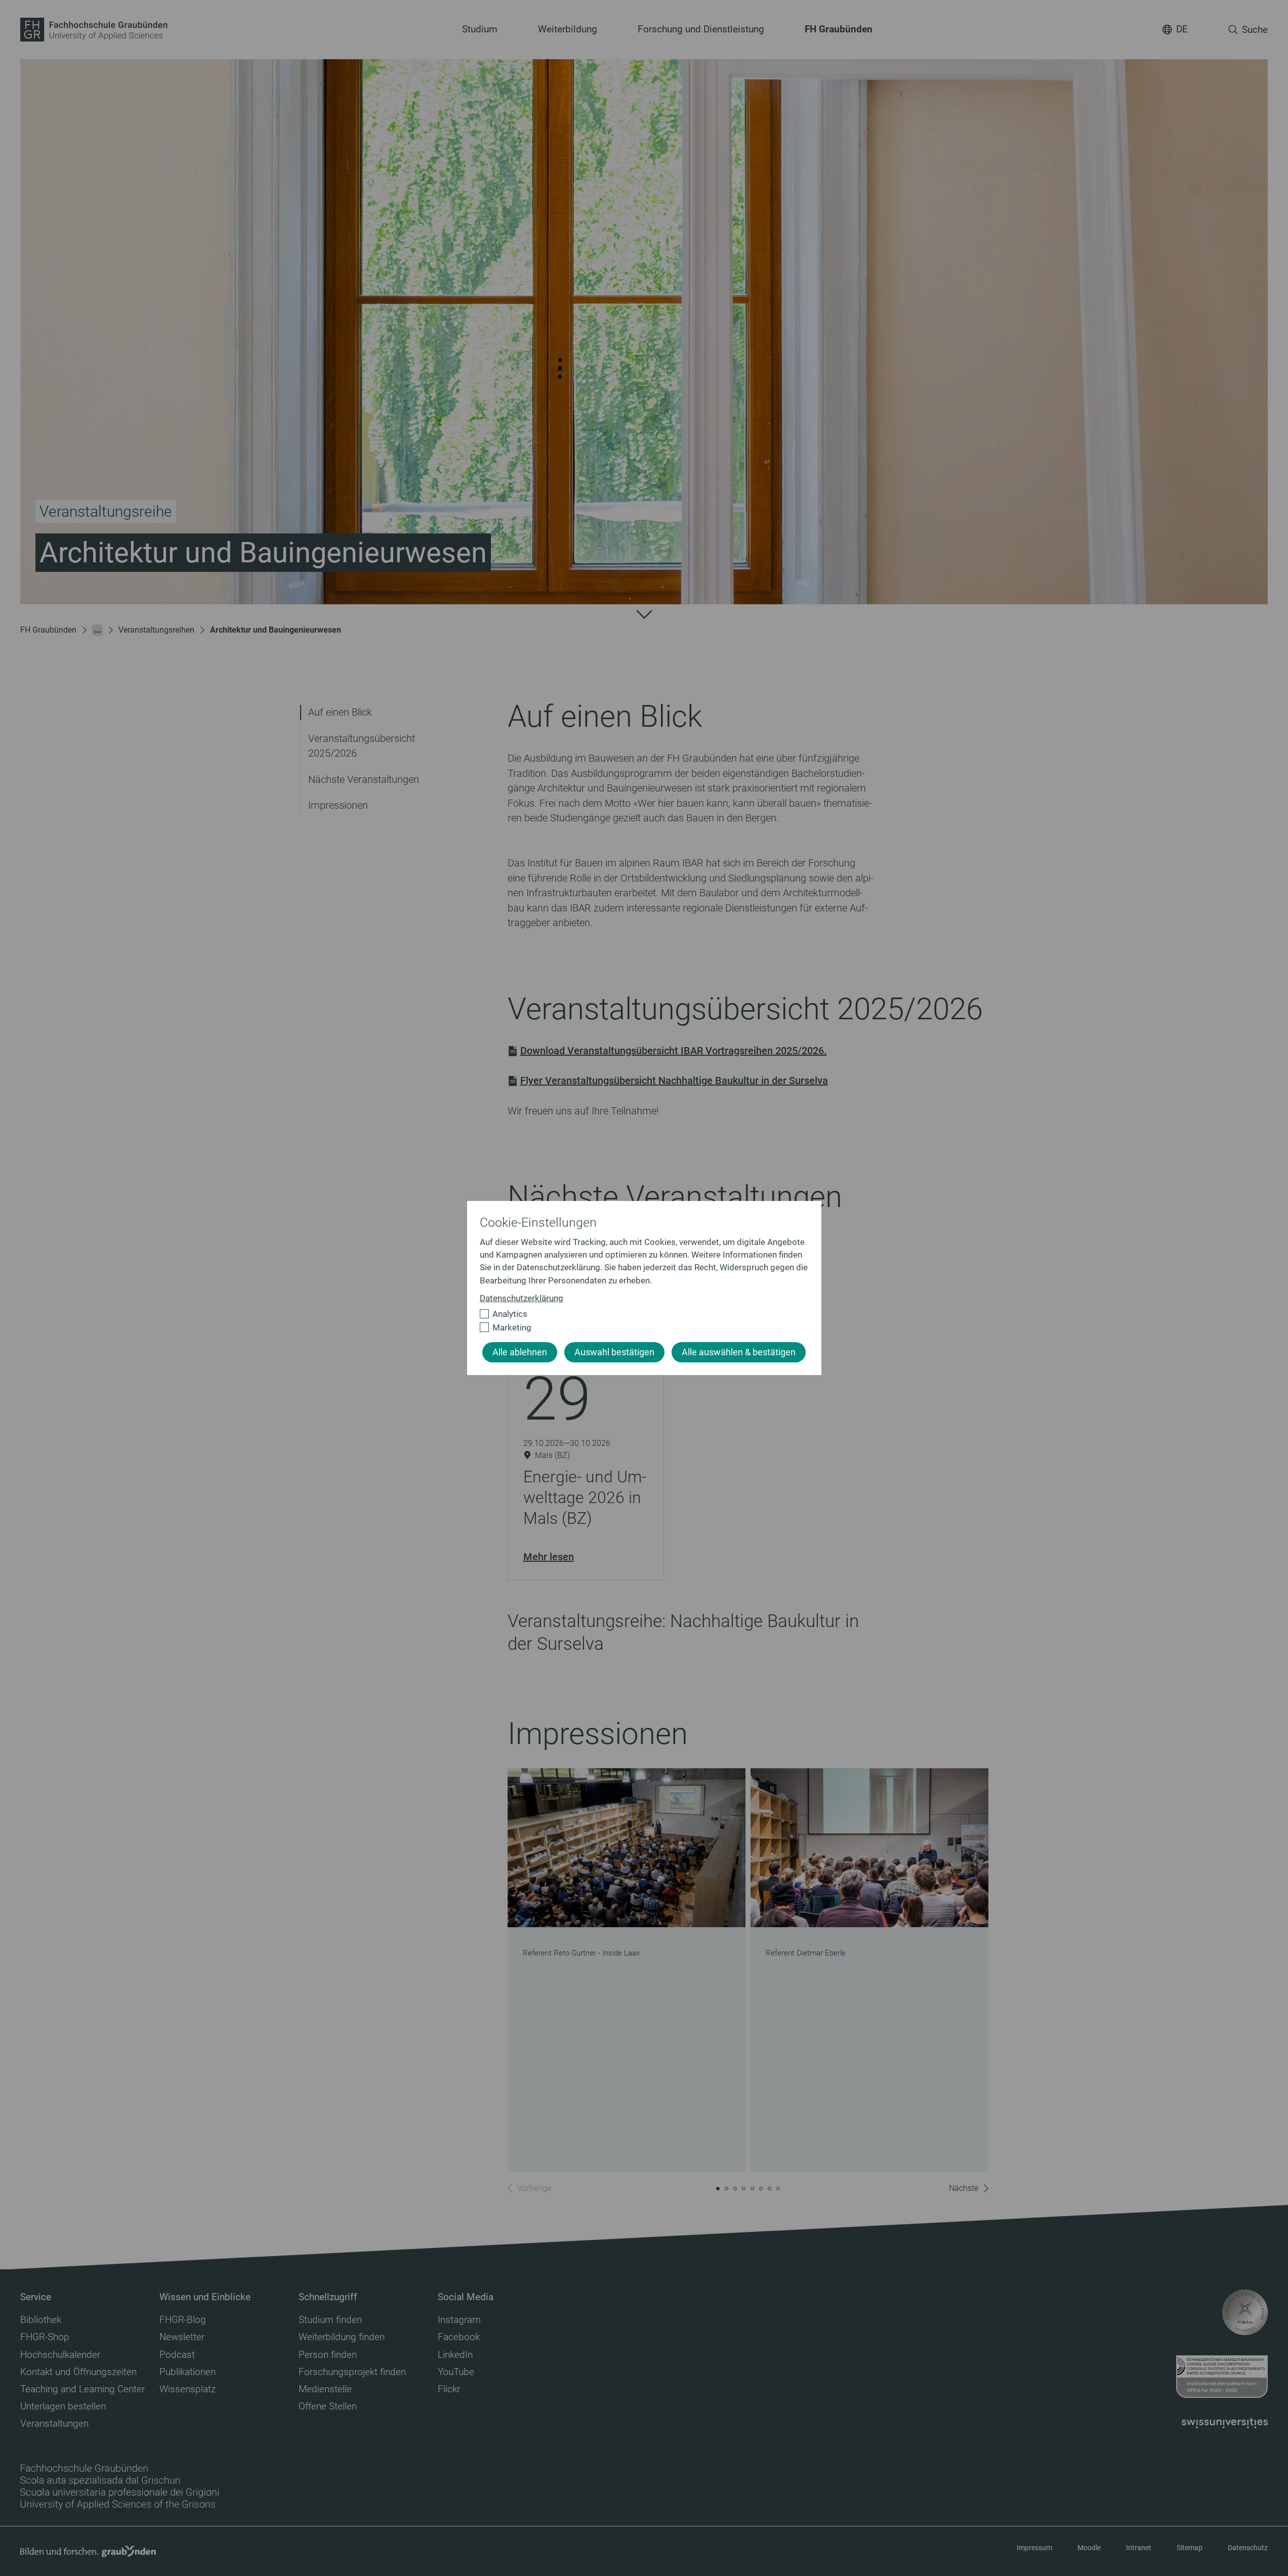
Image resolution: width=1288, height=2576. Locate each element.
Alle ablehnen (520, 1352)
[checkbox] (640, 1314)
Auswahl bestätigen (614, 1352)
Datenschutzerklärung (522, 1298)
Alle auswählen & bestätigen (739, 1352)
